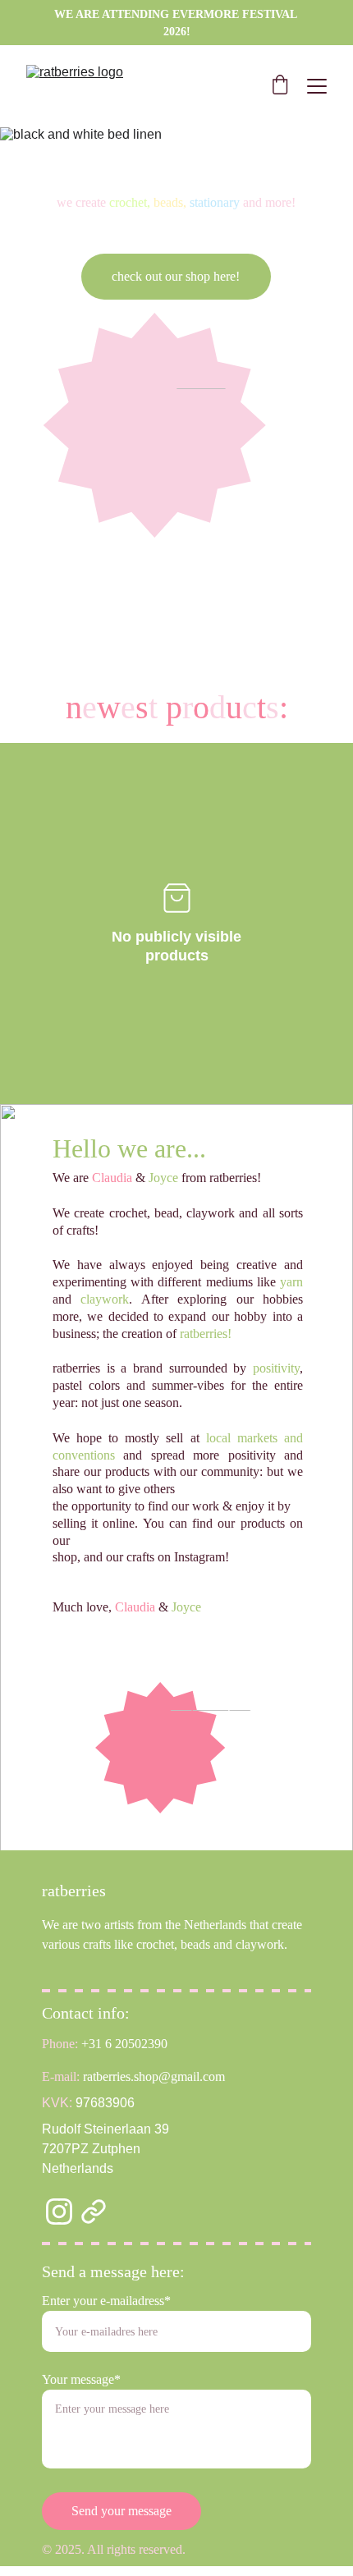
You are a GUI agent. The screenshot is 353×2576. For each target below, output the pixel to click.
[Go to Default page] (94, 2212)
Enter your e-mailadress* (106, 2301)
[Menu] (317, 86)
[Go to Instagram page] (59, 2212)
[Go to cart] (280, 86)
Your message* (81, 2379)
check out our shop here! (176, 276)
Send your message (121, 2511)
